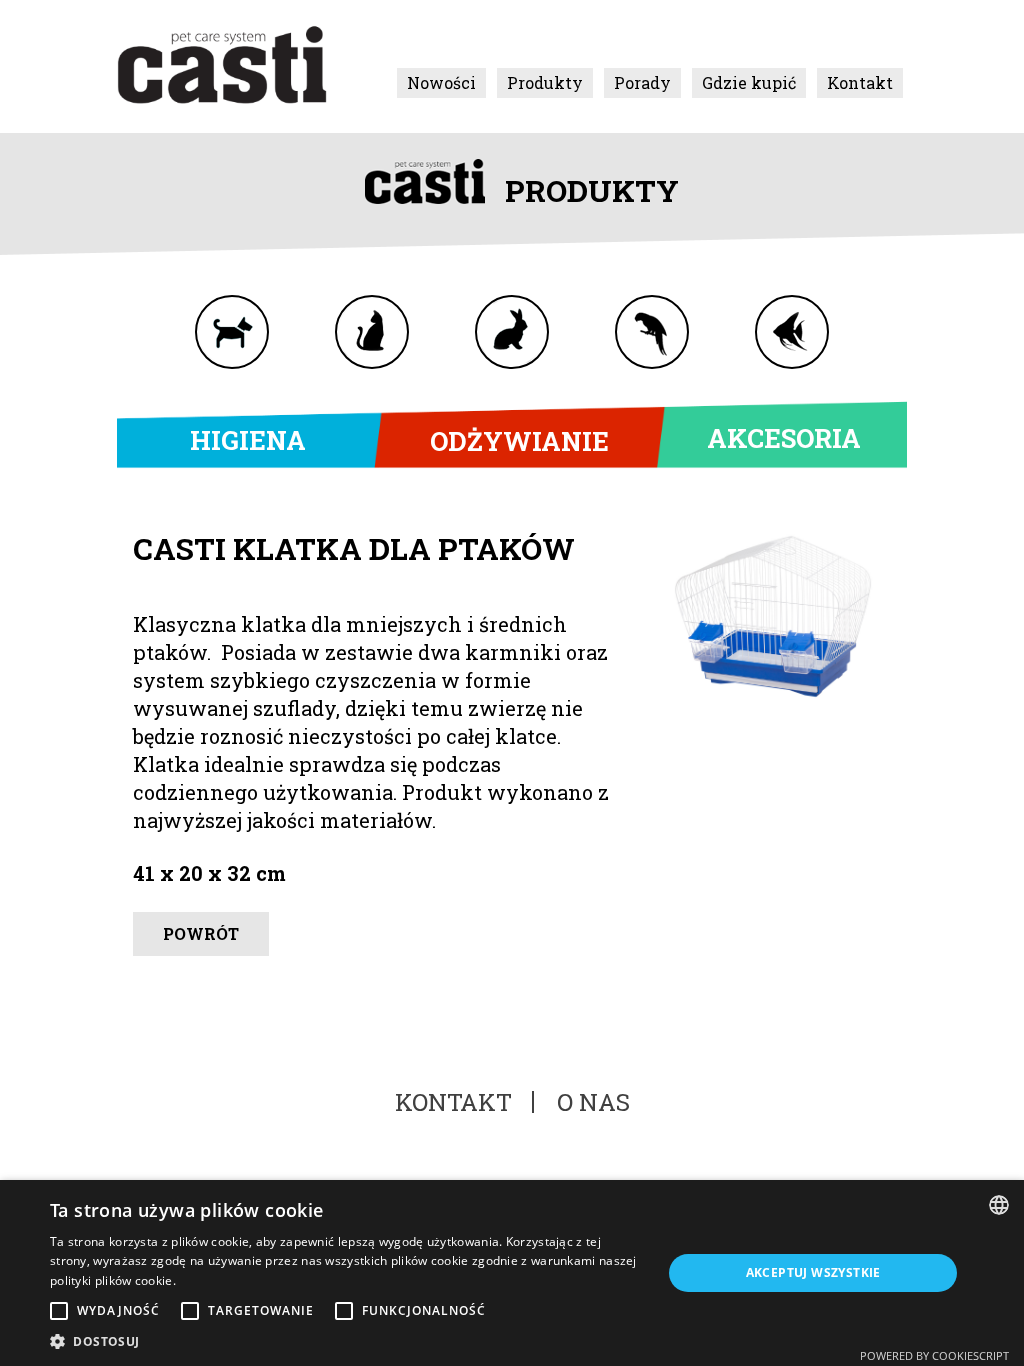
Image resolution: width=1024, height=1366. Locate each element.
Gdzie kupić (749, 82)
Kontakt (860, 82)
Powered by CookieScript (934, 1355)
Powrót (201, 933)
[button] (347, 1341)
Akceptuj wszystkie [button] (813, 1272)
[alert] (512, 1273)
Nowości (441, 82)
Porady (642, 82)
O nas (593, 1102)
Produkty (545, 82)
